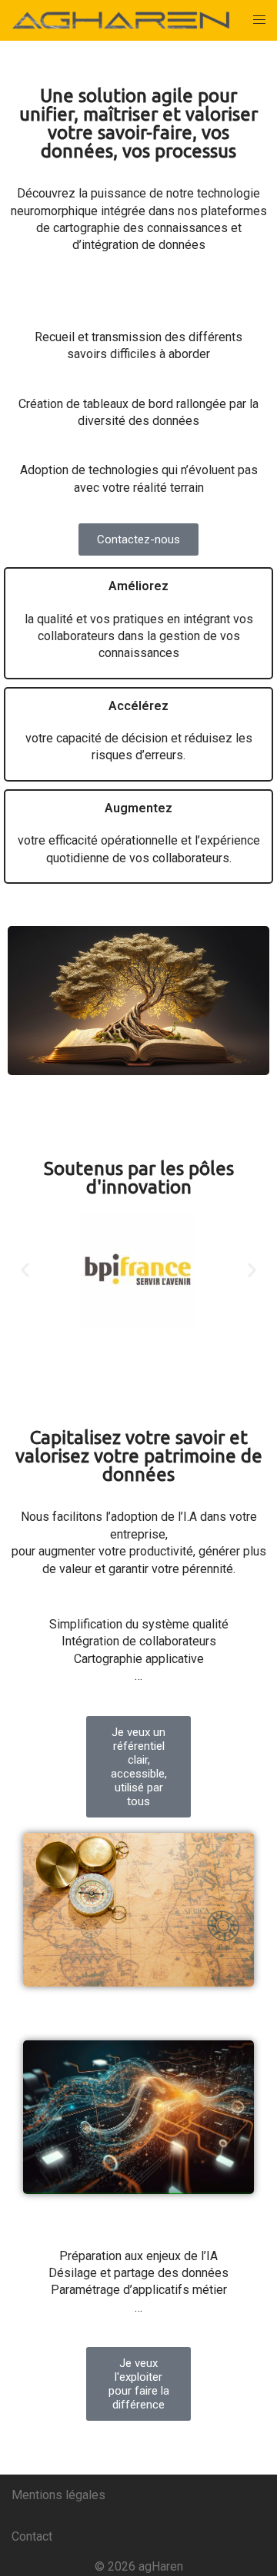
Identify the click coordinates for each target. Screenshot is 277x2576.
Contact (32, 2536)
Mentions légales (58, 2495)
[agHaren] (121, 20)
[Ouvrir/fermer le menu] (259, 20)
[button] (25, 1270)
